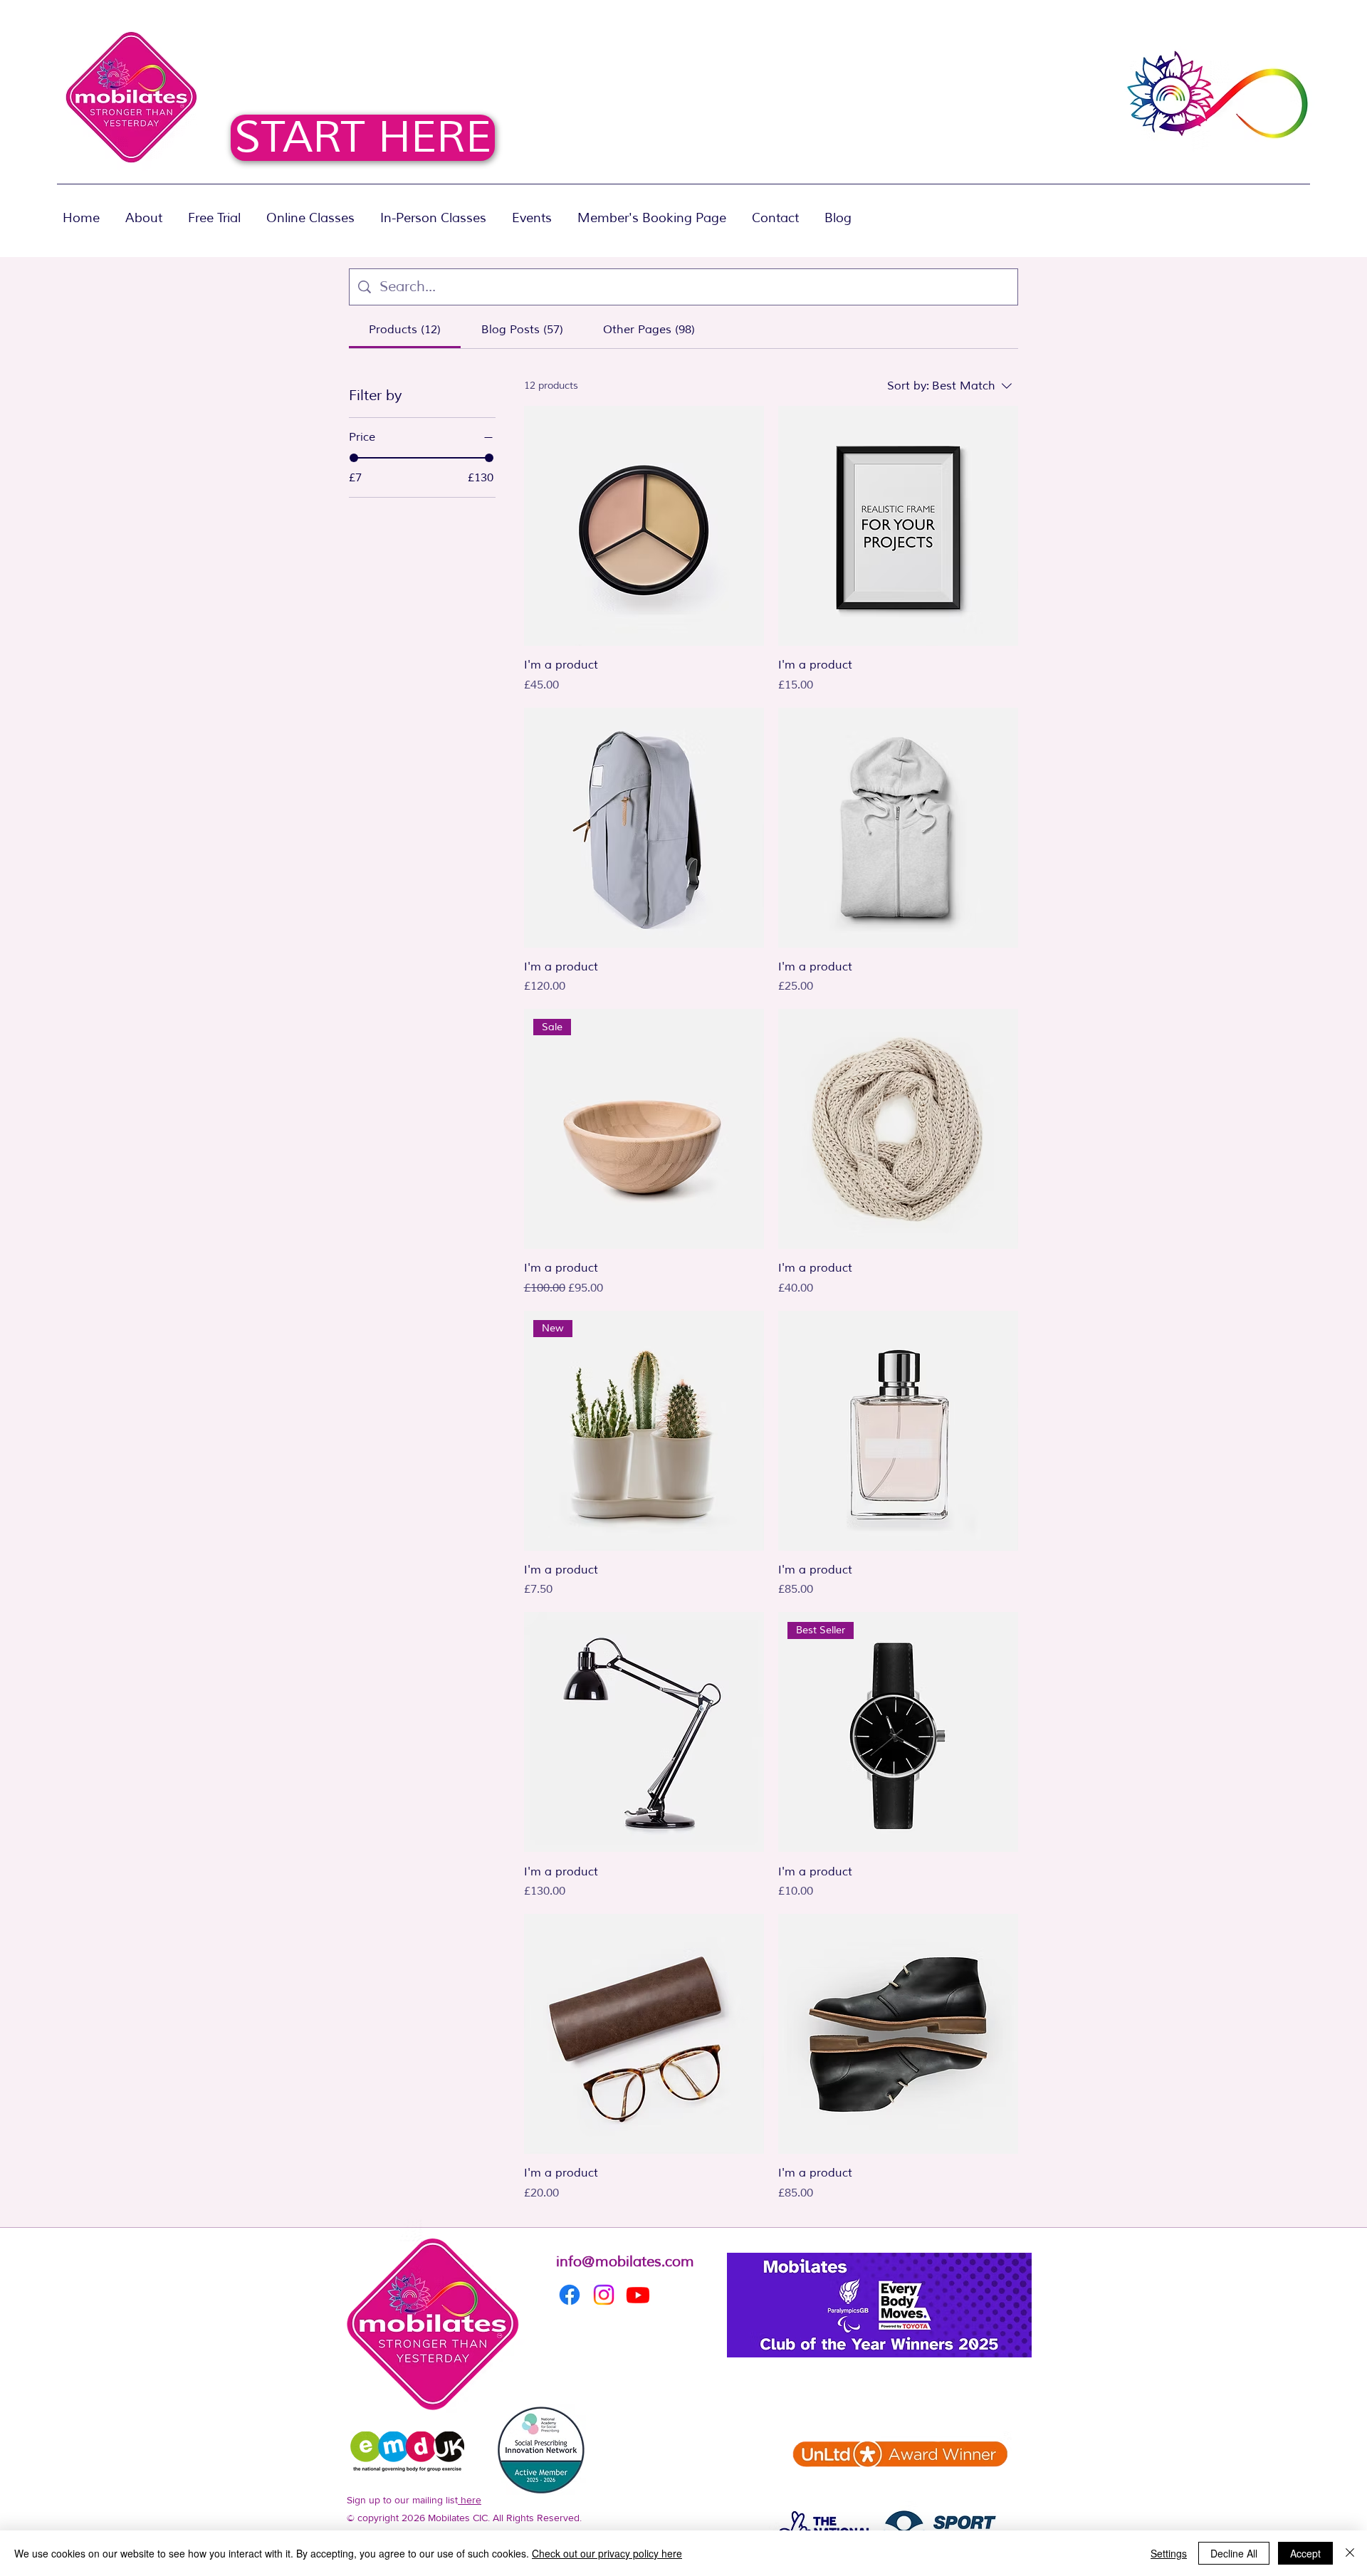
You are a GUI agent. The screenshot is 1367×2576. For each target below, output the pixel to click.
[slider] (354, 458)
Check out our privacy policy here (607, 2553)
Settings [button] (1169, 2553)
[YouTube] (638, 2295)
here (470, 2500)
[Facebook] (570, 2295)
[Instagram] (604, 2295)
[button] (433, 211)
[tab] (405, 330)
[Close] (1350, 2553)
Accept (1305, 2553)
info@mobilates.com (625, 2262)
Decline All (1234, 2553)
